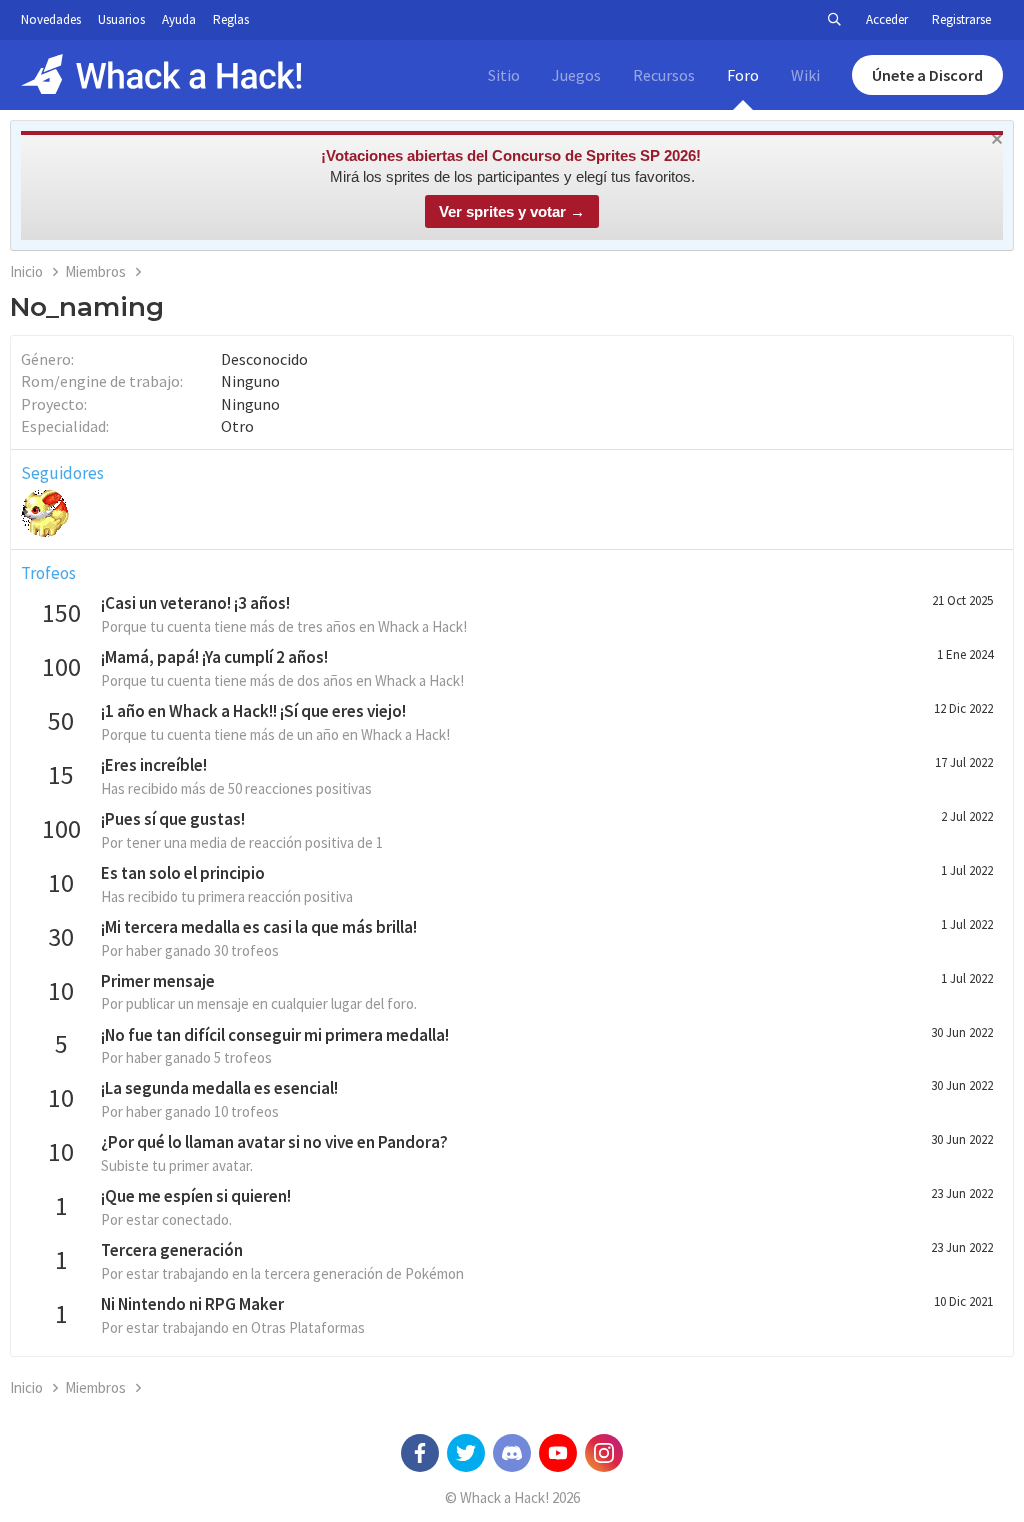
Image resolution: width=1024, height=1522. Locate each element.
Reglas (231, 19)
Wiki (805, 75)
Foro (743, 75)
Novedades (51, 19)
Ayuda (179, 19)
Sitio (504, 75)
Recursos (664, 75)
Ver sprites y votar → (512, 211)
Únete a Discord (927, 75)
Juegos (576, 75)
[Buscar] (834, 20)
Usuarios (121, 19)
